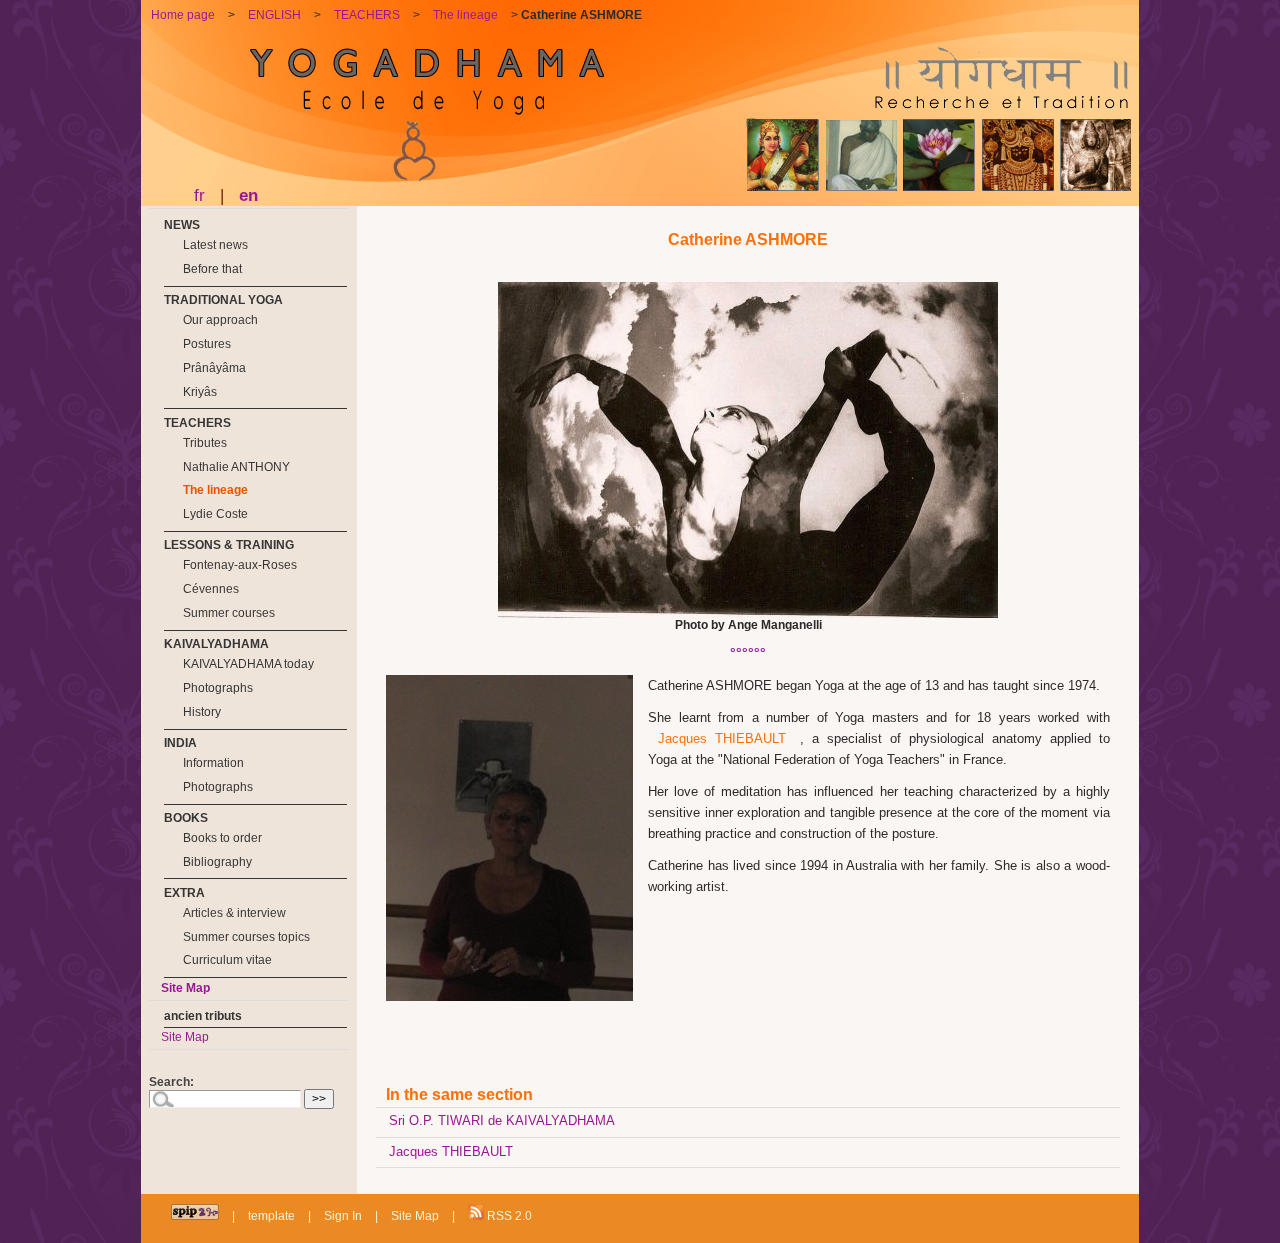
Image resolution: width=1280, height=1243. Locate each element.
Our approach (220, 320)
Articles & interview (234, 913)
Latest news (215, 245)
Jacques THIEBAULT (722, 738)
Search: (171, 1082)
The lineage (215, 490)
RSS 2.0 (508, 1216)
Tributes (205, 443)
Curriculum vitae (227, 960)
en (248, 195)
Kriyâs (200, 392)
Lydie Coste (215, 514)
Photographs (218, 688)
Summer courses (229, 613)
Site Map (185, 988)
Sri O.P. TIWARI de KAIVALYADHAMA (502, 1120)
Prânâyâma (214, 368)
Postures (207, 344)
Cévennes (211, 589)
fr (199, 195)
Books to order (222, 838)
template (271, 1216)
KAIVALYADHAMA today (248, 664)
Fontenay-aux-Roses (240, 565)
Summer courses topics (246, 937)
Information (213, 763)
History (202, 712)
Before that (212, 269)
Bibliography (217, 862)
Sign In (343, 1216)
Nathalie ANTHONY (236, 467)
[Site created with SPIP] (195, 1216)
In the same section (459, 1094)
